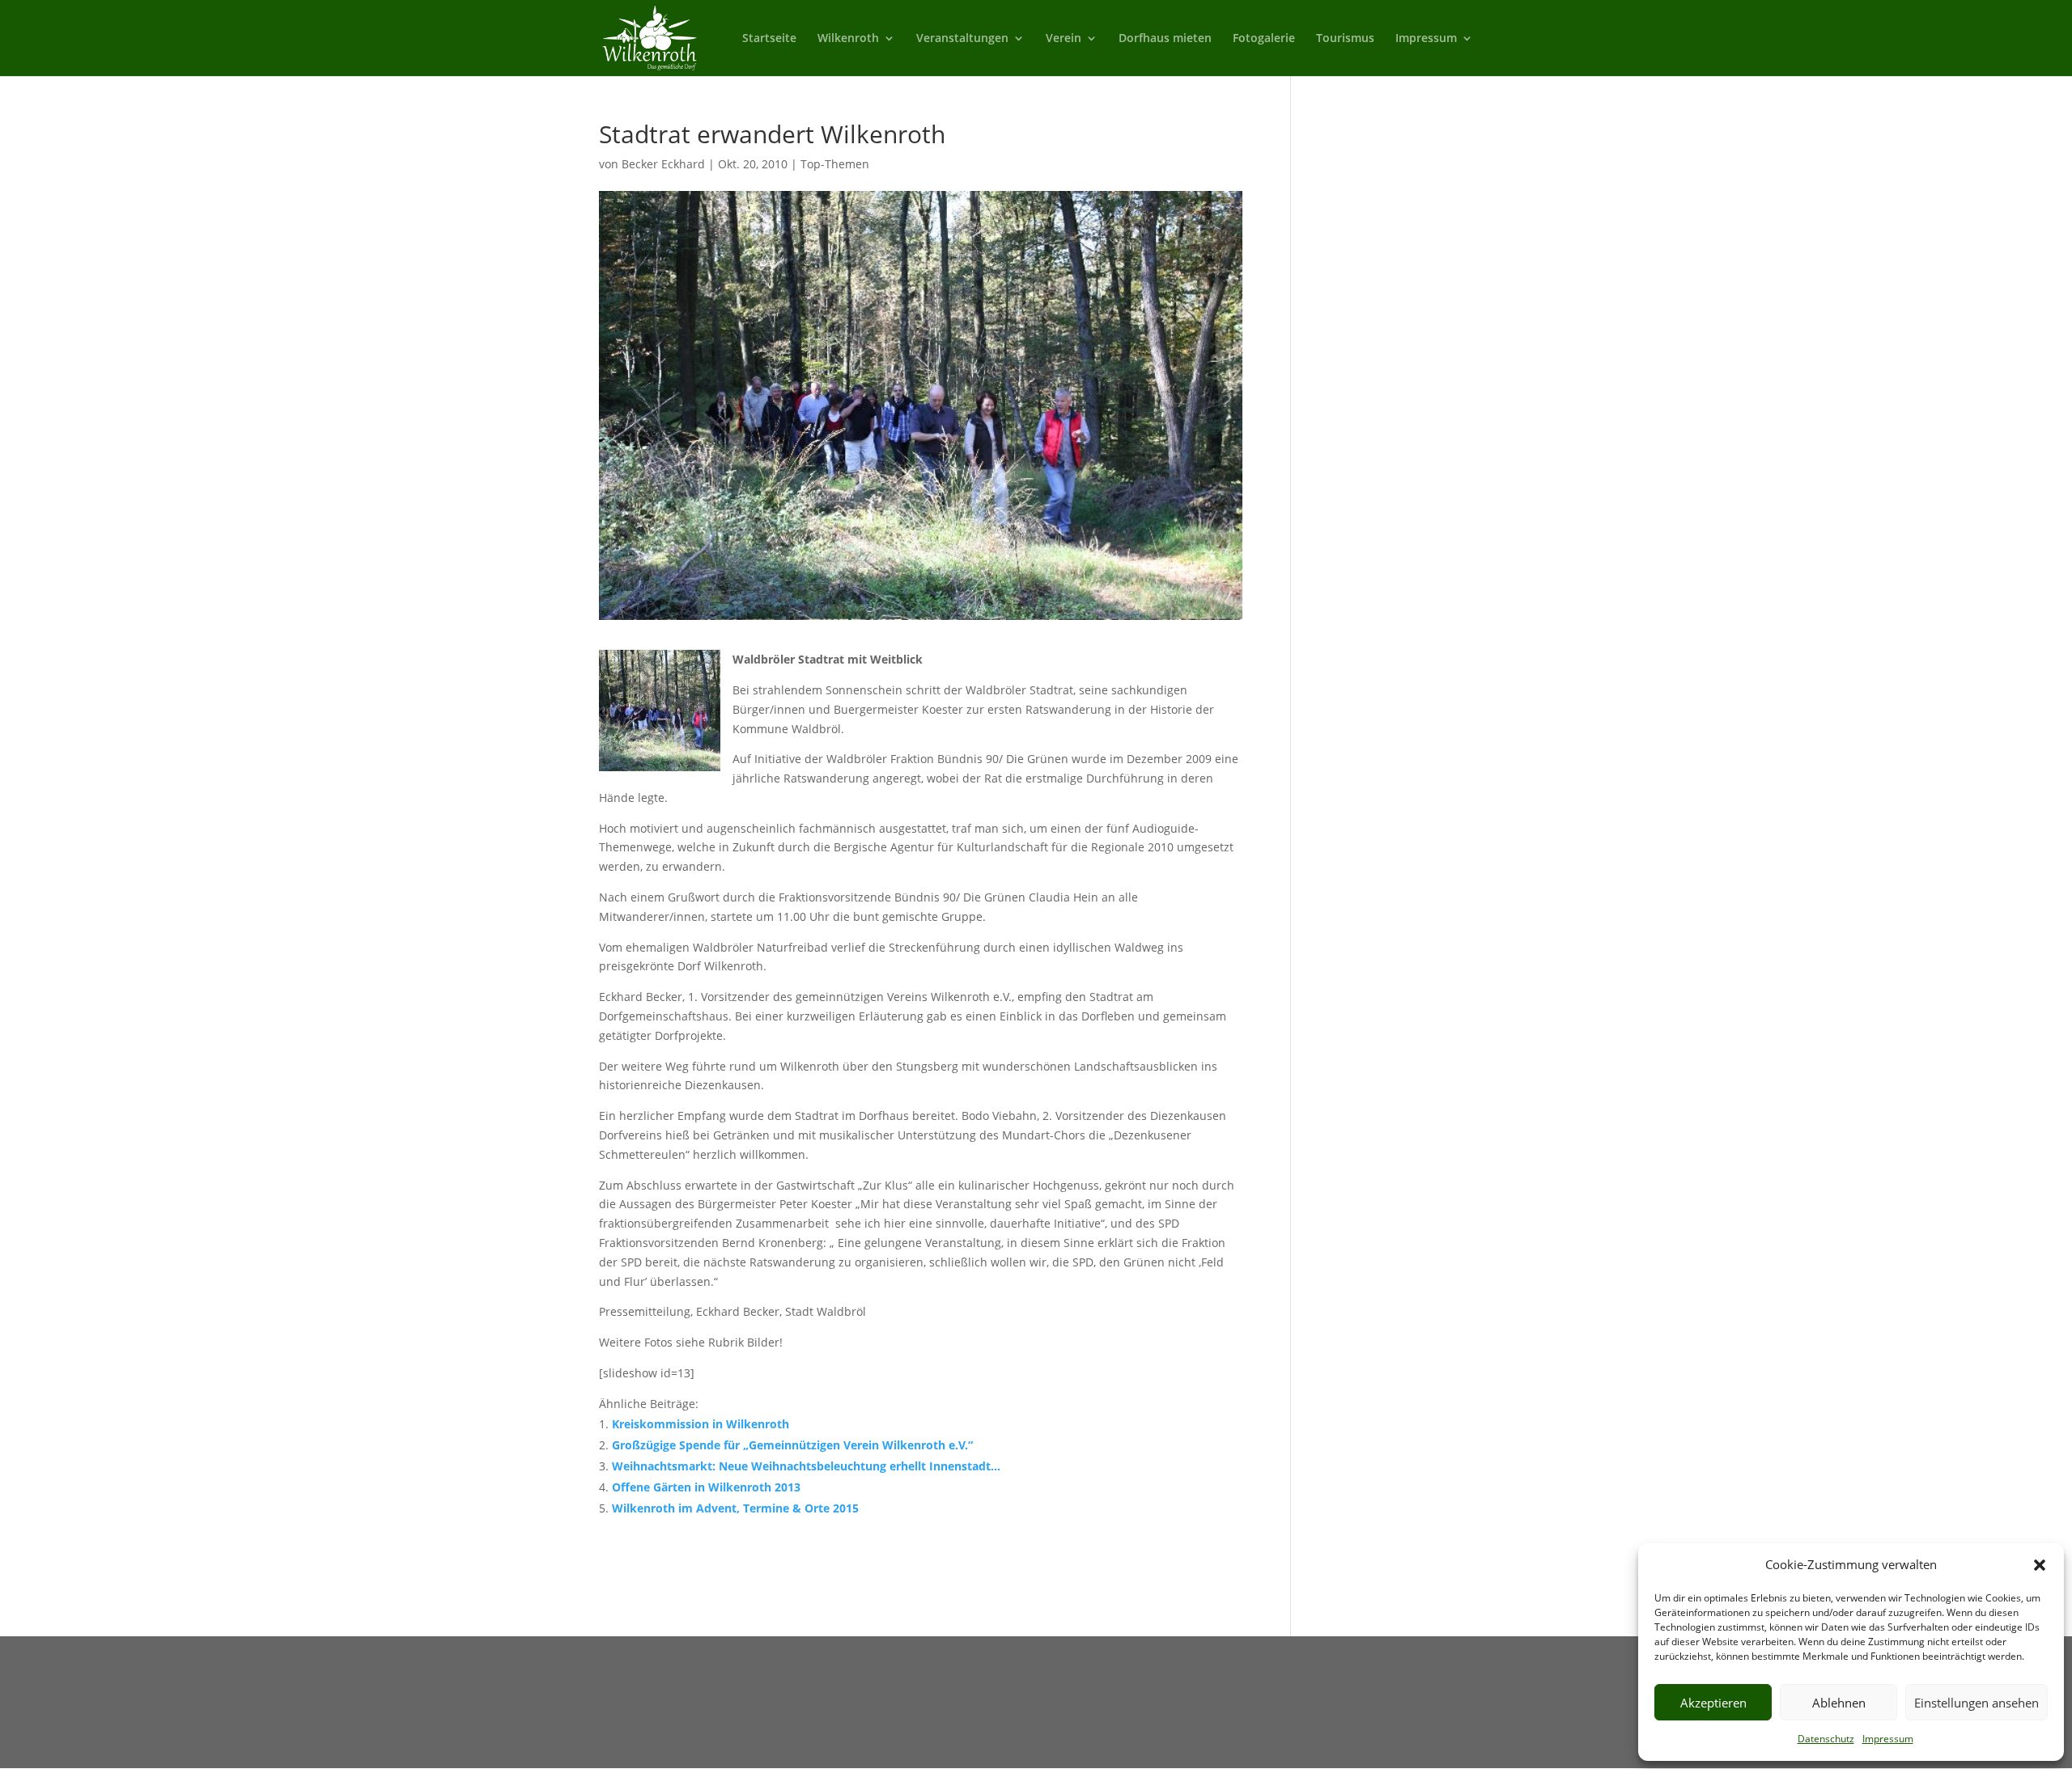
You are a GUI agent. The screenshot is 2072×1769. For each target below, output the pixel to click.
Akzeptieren (1713, 1703)
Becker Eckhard (663, 164)
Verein (1064, 39)
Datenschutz (1826, 1739)
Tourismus (1345, 39)
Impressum (1888, 1739)
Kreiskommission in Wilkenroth (701, 1424)
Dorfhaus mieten (1165, 39)
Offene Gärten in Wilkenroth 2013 (706, 1487)
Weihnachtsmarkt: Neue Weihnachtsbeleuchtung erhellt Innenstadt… (806, 1466)
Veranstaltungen (962, 39)
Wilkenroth (848, 39)
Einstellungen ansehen (1976, 1703)
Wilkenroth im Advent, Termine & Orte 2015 (735, 1508)
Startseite (769, 39)
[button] (2040, 1565)
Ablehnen (1839, 1703)
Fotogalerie (1264, 39)
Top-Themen (835, 164)
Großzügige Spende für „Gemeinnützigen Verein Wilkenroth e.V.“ (792, 1445)
